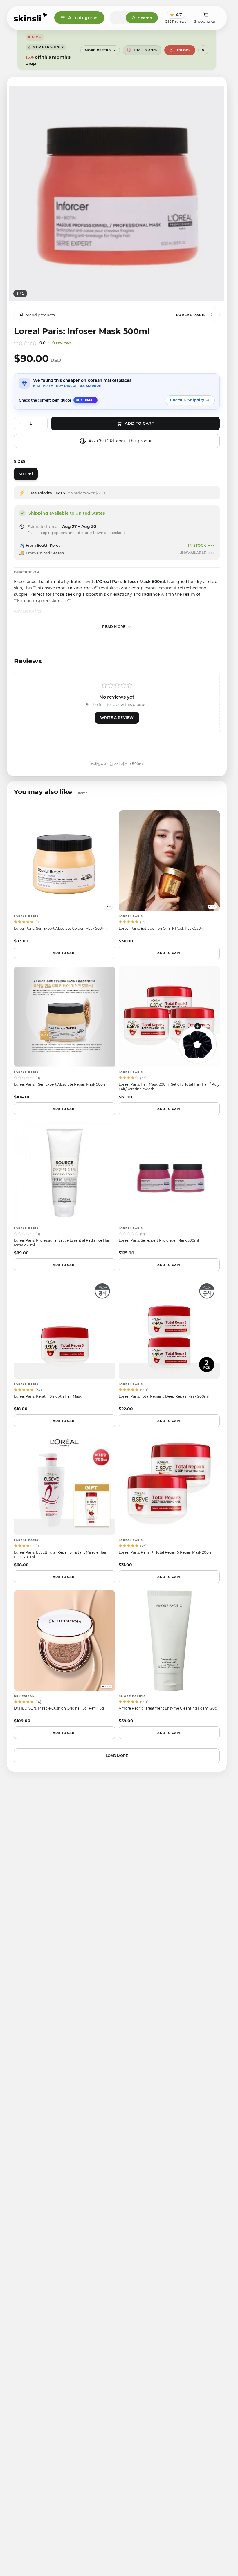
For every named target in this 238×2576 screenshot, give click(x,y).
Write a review (117, 718)
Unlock (183, 50)
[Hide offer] (203, 50)
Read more (114, 627)
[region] (117, 194)
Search (145, 18)
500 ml (26, 474)
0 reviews (62, 343)
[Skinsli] (31, 18)
